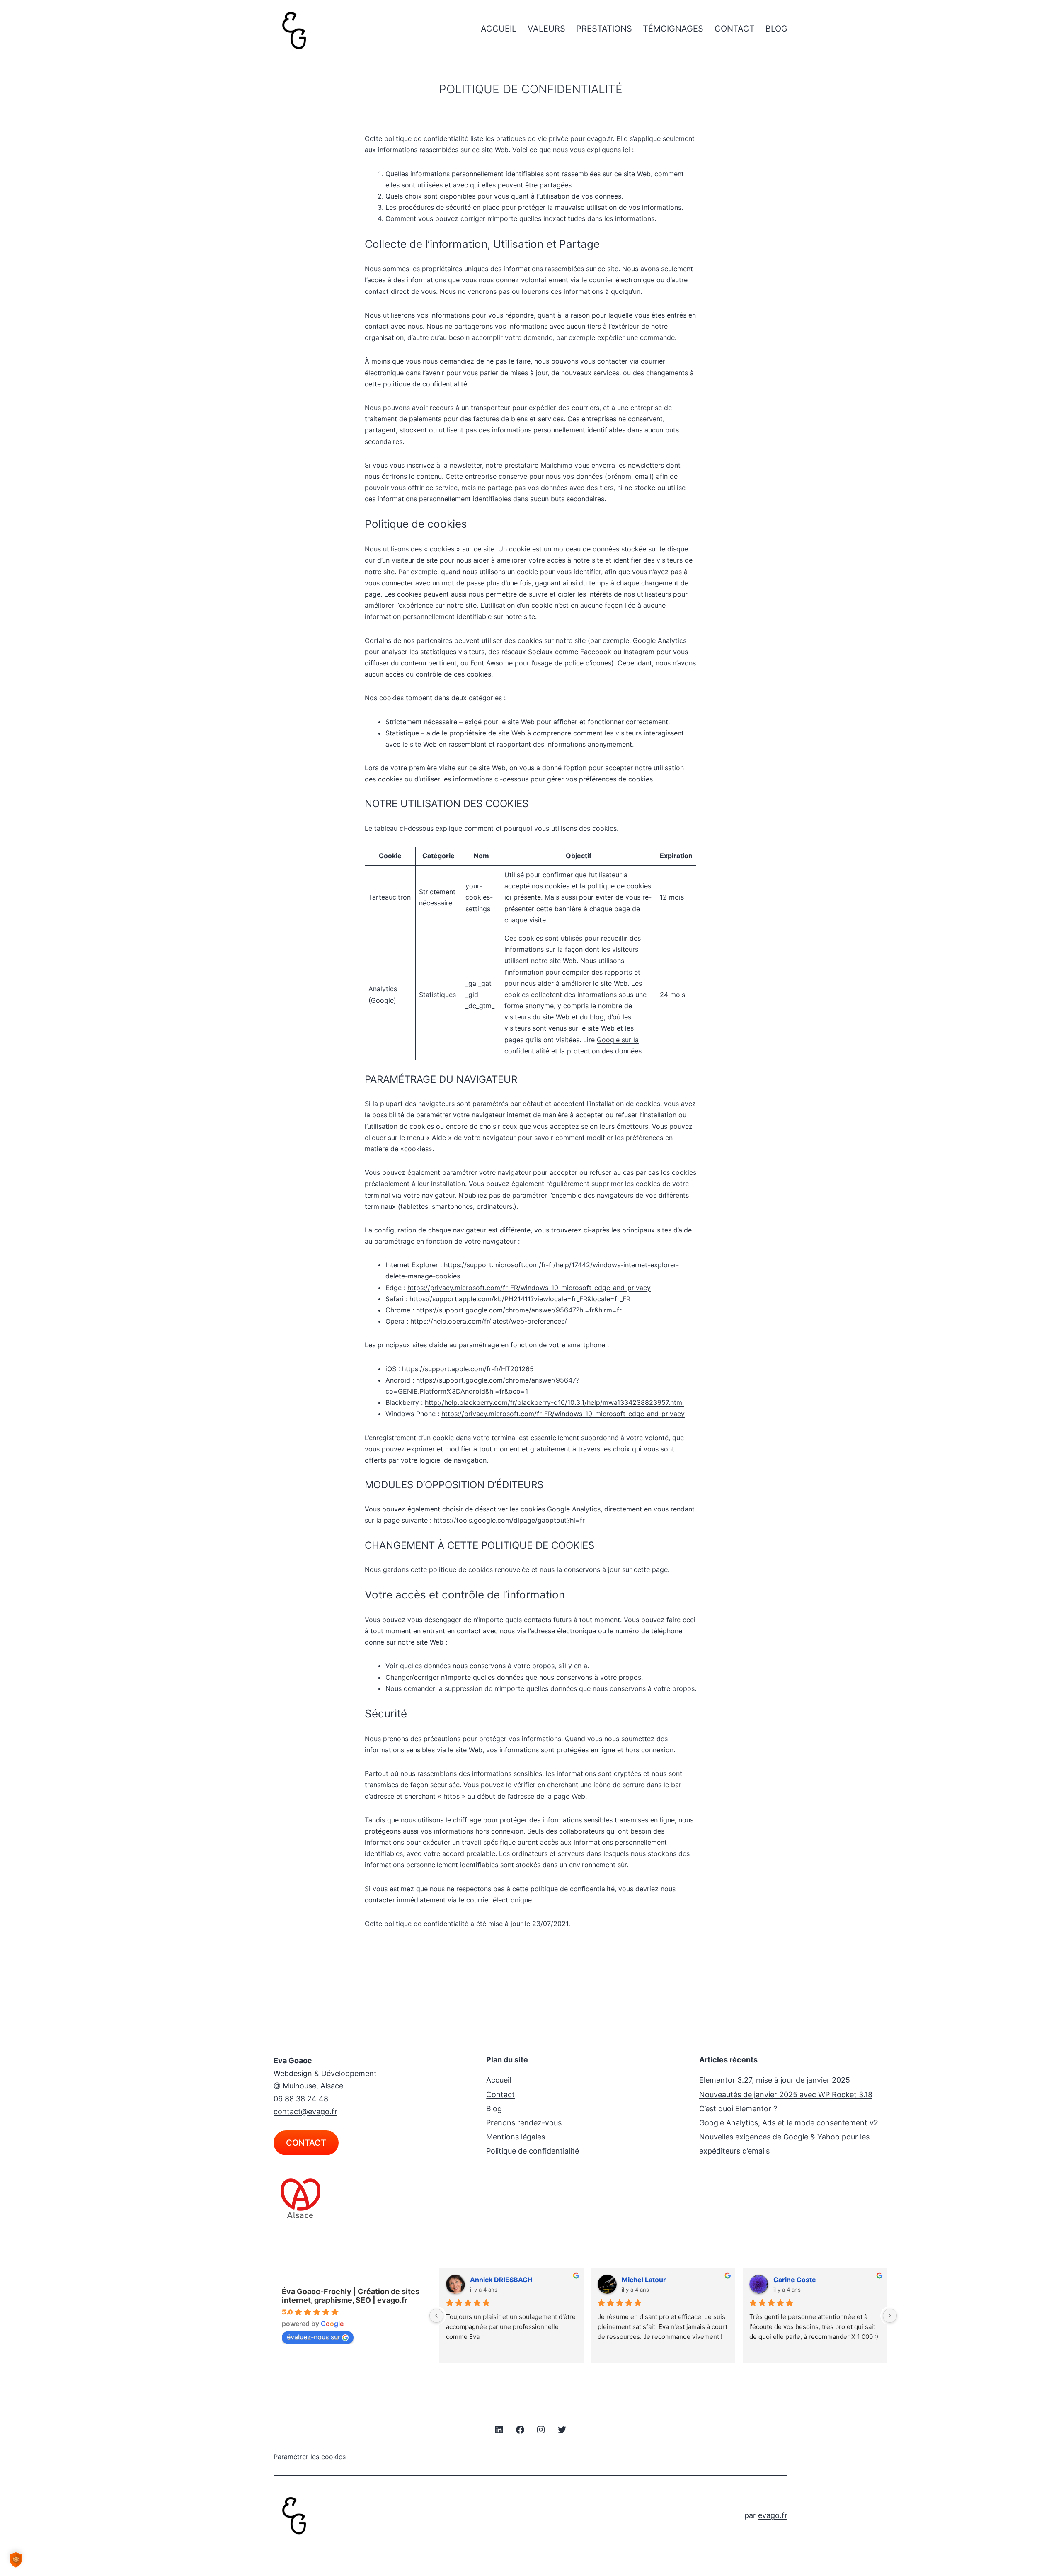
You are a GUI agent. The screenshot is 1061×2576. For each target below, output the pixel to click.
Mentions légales (516, 2137)
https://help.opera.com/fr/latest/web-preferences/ (489, 1321)
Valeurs (546, 29)
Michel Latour (644, 2280)
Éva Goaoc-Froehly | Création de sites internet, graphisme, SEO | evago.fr (351, 2296)
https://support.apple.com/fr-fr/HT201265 (468, 1369)
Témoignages (673, 29)
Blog (776, 29)
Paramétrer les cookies (310, 2457)
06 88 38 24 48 (301, 2099)
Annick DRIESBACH (501, 2280)
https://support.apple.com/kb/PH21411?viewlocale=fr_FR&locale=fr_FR (520, 1299)
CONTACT (306, 2143)
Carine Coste (795, 2280)
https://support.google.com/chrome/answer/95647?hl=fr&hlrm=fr (519, 1310)
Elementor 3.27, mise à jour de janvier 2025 (775, 2080)
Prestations (604, 29)
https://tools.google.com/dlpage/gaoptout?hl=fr (509, 1520)
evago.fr (773, 2515)
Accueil (499, 29)
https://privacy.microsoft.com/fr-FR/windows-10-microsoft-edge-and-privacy (529, 1288)
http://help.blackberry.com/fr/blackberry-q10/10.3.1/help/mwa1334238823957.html (554, 1402)
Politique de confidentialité (533, 2151)
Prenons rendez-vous (524, 2123)
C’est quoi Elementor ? (738, 2109)
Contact (735, 29)
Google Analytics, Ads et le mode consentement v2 (789, 2123)
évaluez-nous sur (314, 2337)
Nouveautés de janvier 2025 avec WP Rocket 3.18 (786, 2095)
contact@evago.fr (305, 2111)
